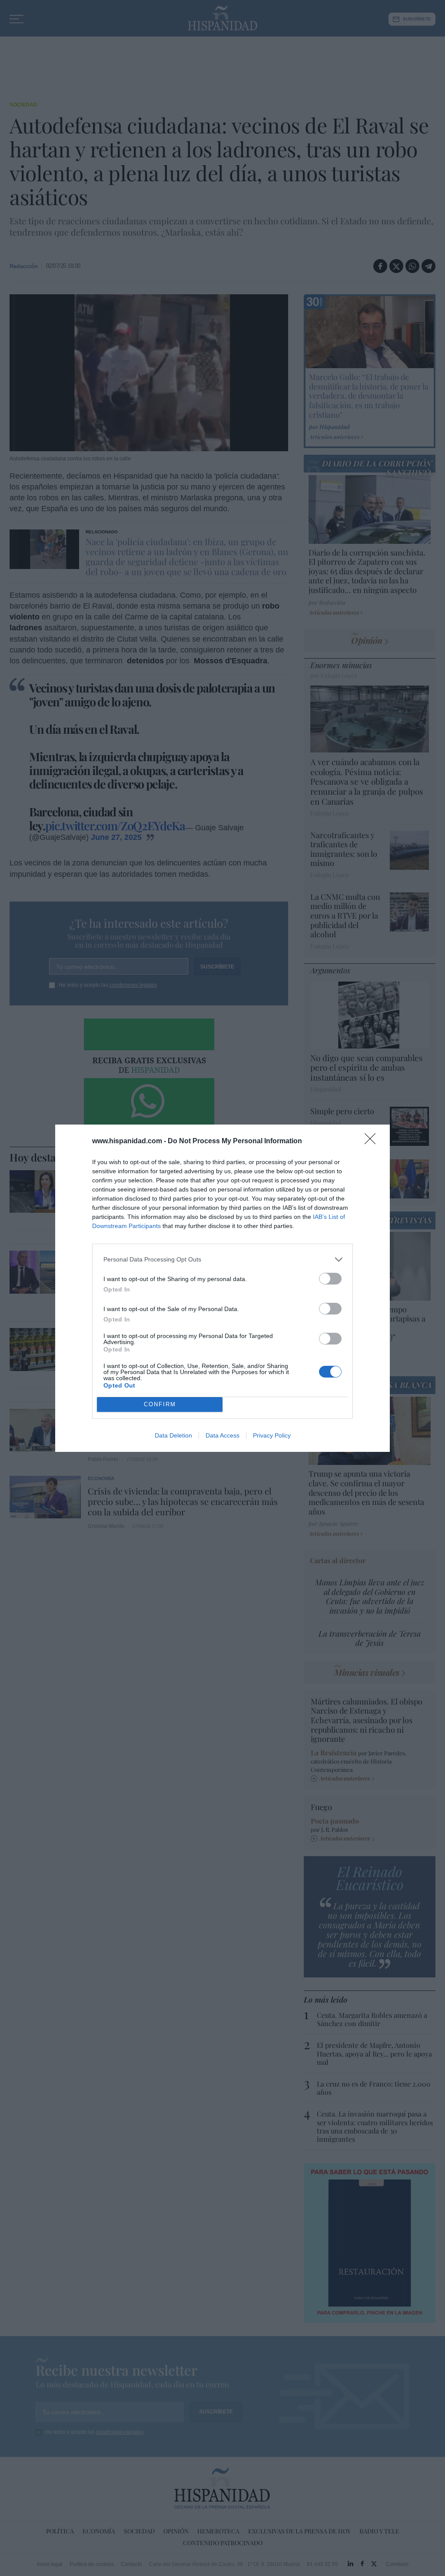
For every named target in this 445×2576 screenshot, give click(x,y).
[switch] (330, 1279)
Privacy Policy (272, 1435)
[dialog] (222, 1288)
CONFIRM (160, 1404)
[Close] (373, 1142)
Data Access (222, 1435)
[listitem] (222, 1260)
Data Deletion (173, 1435)
